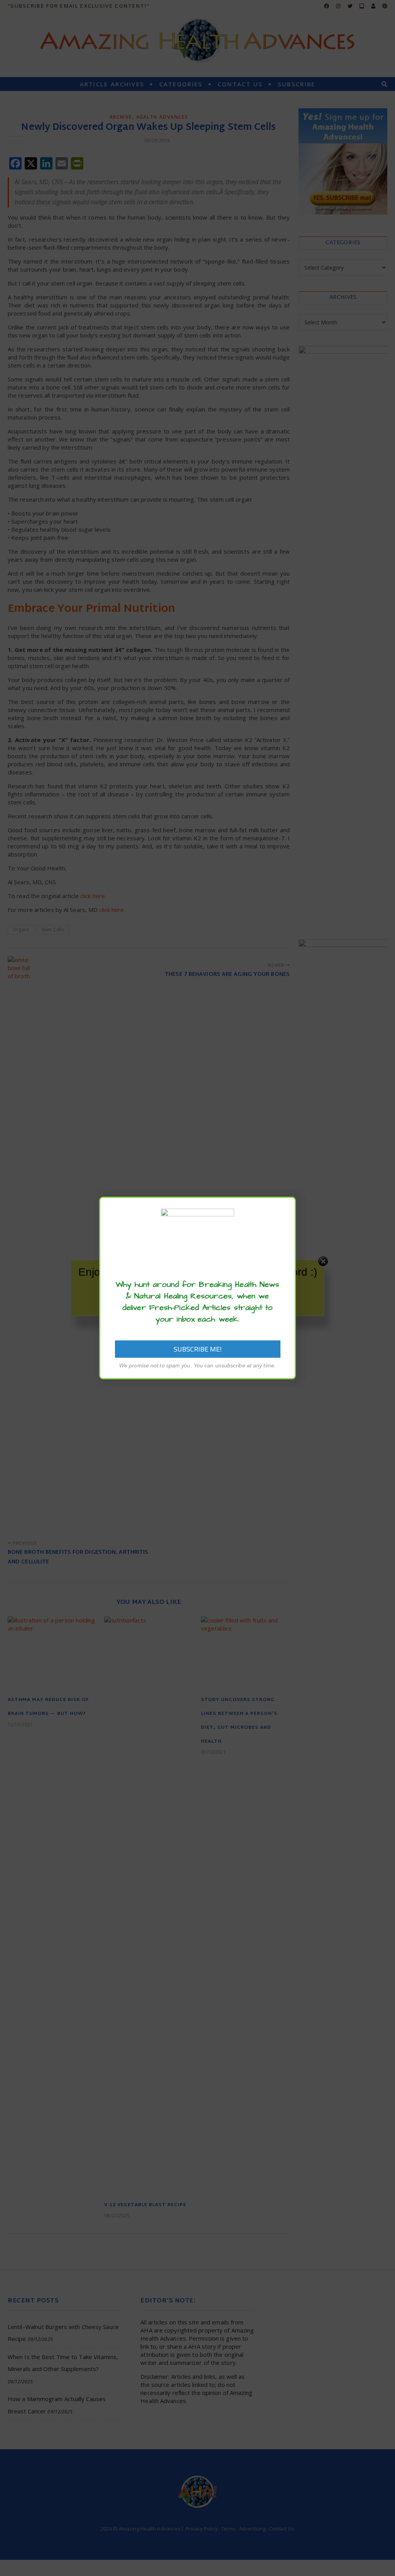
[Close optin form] (285, 1209)
